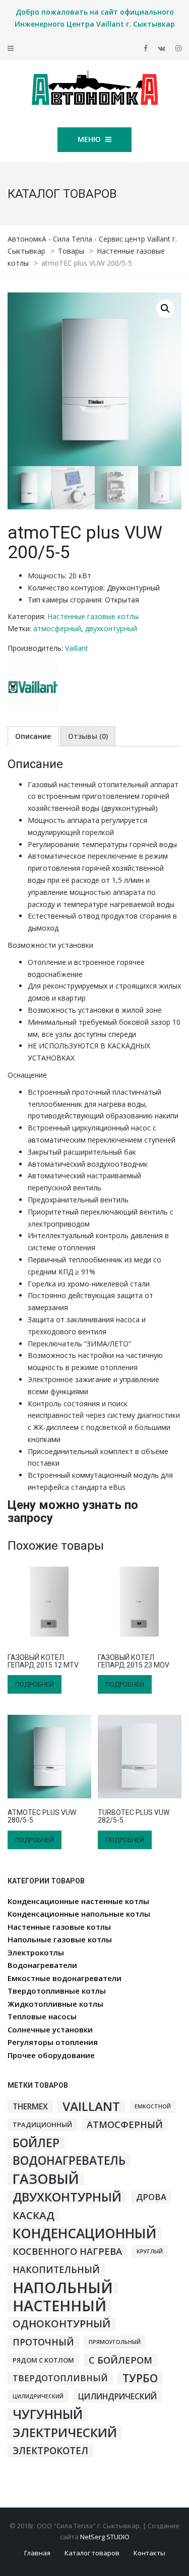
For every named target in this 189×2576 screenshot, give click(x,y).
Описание (33, 736)
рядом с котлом (43, 2360)
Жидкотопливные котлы (55, 2004)
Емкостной (153, 2106)
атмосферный (57, 628)
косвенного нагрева (67, 2251)
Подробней (35, 1684)
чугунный (48, 2414)
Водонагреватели (42, 1965)
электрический (65, 2433)
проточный (43, 2342)
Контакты (149, 2553)
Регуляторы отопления (53, 2042)
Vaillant (77, 648)
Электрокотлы (36, 1952)
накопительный (56, 2269)
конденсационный (84, 2233)
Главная (37, 2553)
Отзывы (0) (88, 736)
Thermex (30, 2106)
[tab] (33, 736)
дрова (151, 2197)
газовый (46, 2179)
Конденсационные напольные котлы (79, 1914)
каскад (34, 2215)
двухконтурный (111, 628)
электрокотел (50, 2451)
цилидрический (38, 2396)
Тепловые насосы (42, 2016)
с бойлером (120, 2360)
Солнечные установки (50, 2029)
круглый (150, 2251)
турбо (140, 2378)
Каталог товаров (92, 2553)
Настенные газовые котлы (93, 616)
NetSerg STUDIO (105, 2537)
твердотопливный (60, 2378)
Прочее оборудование (51, 2055)
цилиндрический (117, 2396)
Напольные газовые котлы (60, 1939)
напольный (63, 2288)
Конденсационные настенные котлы (78, 1901)
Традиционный (42, 2125)
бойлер (36, 2143)
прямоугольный (115, 2342)
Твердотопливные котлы (57, 1991)
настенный (59, 2306)
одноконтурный (61, 2324)
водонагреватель (69, 2161)
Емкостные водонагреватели (65, 1978)
